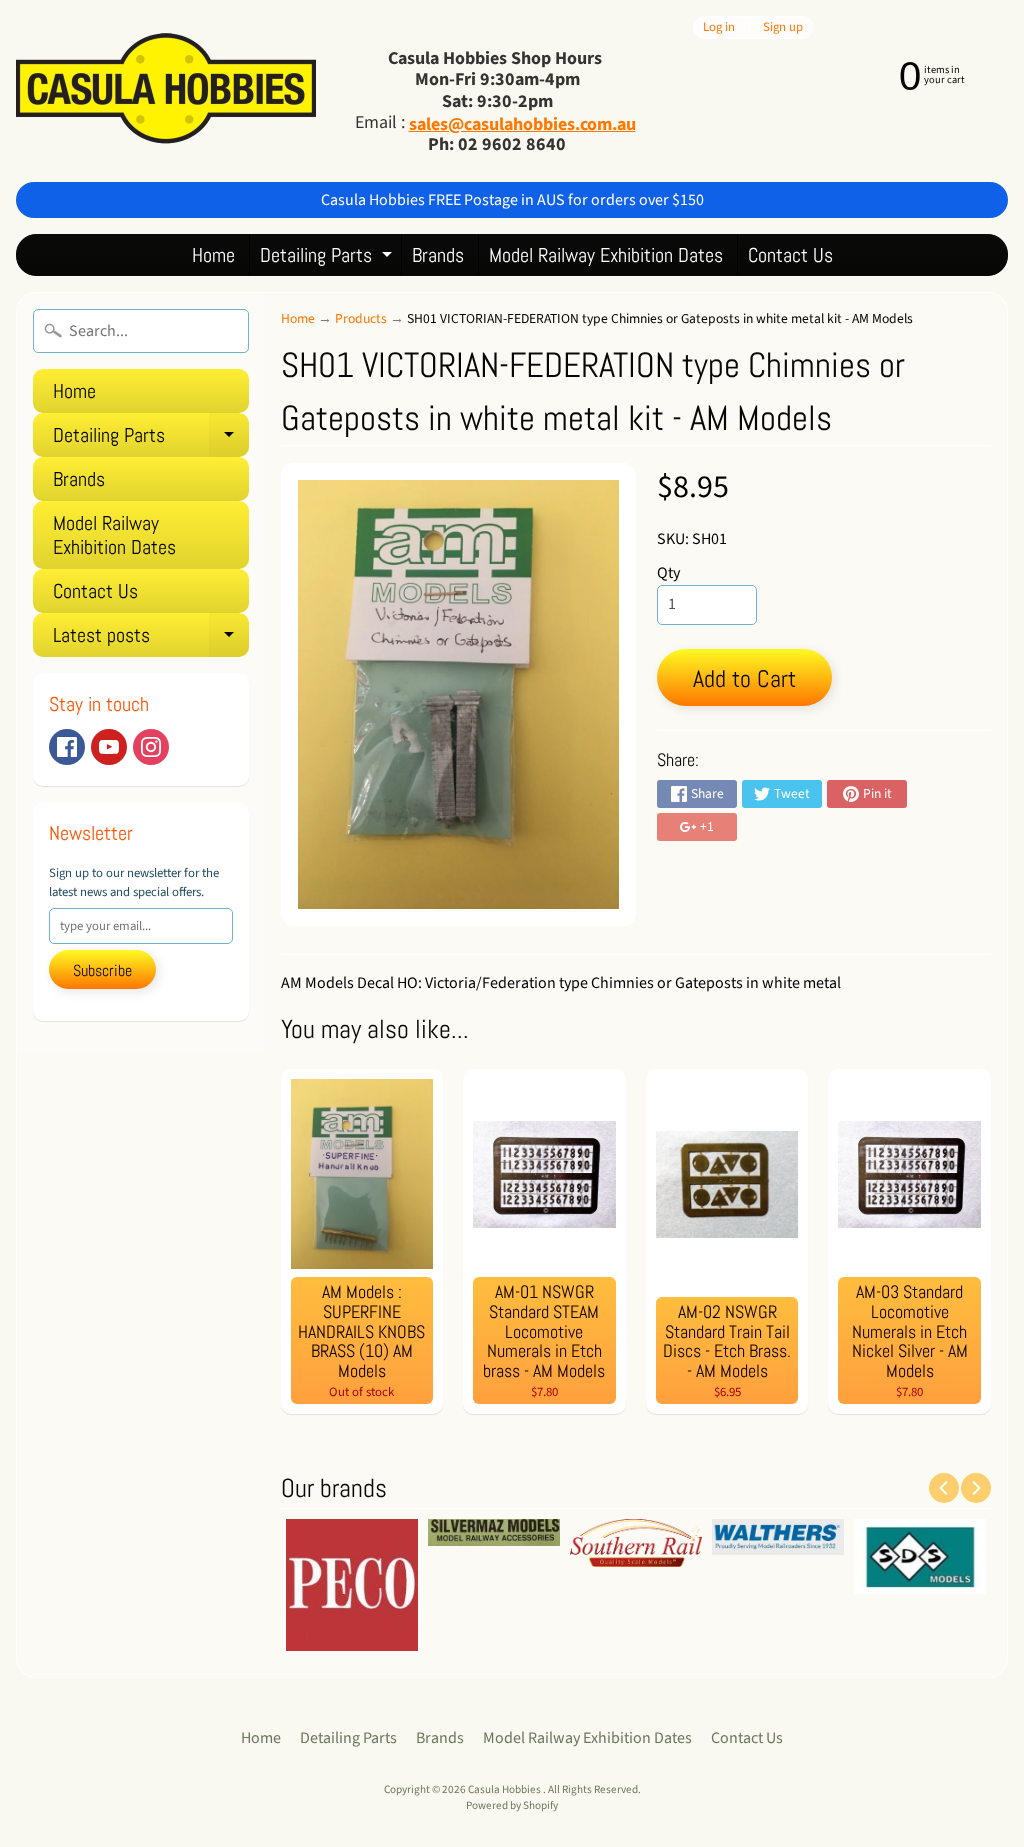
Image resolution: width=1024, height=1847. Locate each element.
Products (361, 318)
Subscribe (102, 970)
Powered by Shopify (512, 1805)
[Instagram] (151, 747)
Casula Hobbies (505, 1789)
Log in (719, 27)
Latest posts (151, 639)
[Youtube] (109, 747)
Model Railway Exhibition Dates (606, 255)
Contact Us (790, 255)
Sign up (783, 27)
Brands (438, 255)
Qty (668, 573)
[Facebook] (67, 747)
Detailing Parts (328, 258)
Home (213, 255)
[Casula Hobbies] (166, 90)
